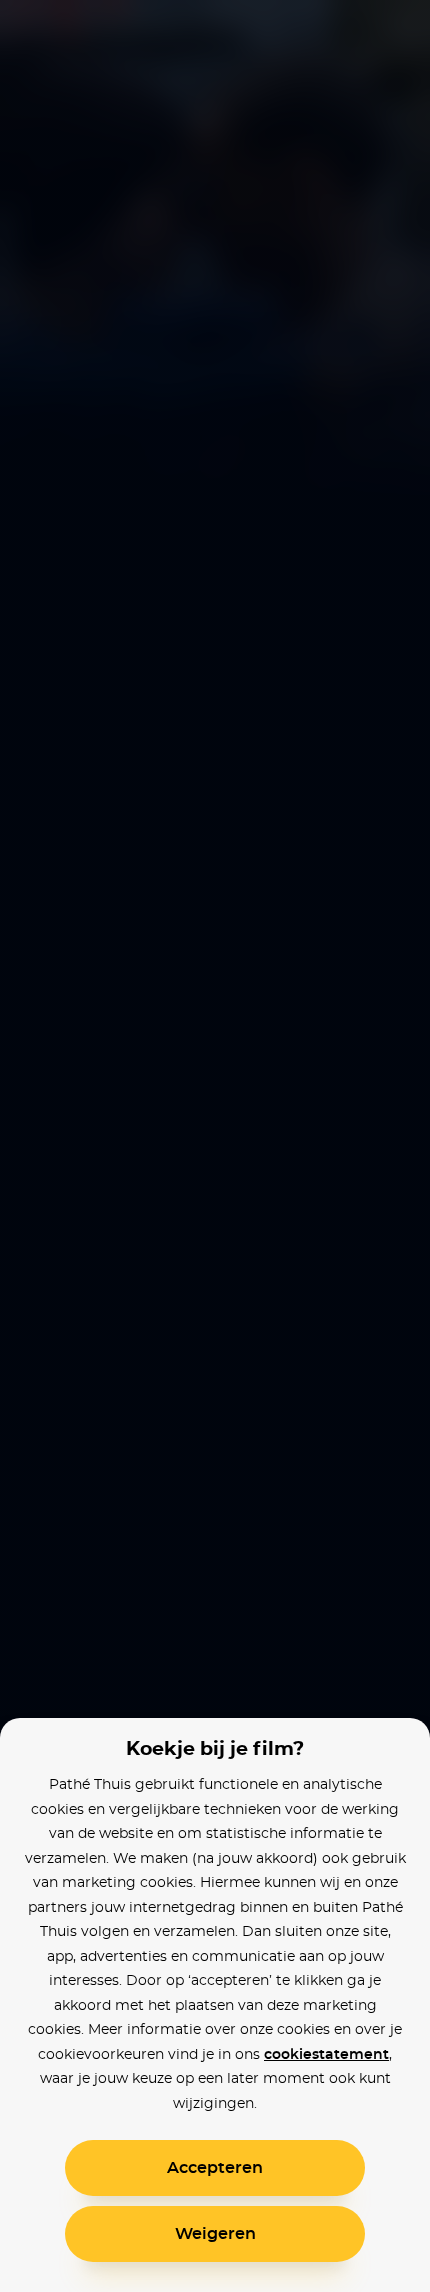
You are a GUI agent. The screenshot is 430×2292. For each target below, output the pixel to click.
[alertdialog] (215, 1146)
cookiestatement (326, 2055)
